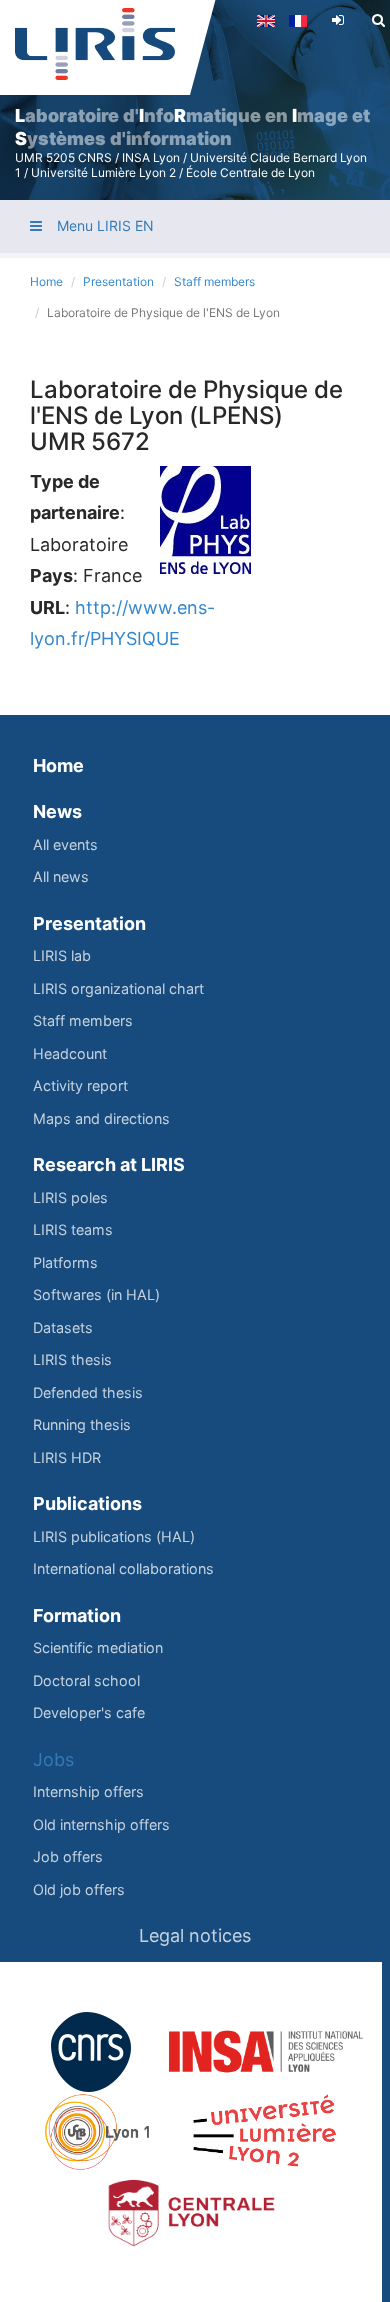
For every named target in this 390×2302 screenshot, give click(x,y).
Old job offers (79, 1889)
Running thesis (82, 1424)
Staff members (214, 281)
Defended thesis (88, 1392)
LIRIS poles (70, 1197)
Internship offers (88, 1791)
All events (65, 844)
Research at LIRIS (109, 1164)
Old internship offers (101, 1824)
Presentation (118, 281)
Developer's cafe (89, 1712)
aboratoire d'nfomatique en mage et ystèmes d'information (192, 127)
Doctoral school (86, 1680)
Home (46, 281)
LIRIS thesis (72, 1359)
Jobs (53, 1759)
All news (61, 876)
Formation (77, 1615)
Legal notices (195, 1935)
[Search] (378, 20)
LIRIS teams (73, 1229)
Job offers (68, 1856)
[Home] (95, 44)
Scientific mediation (98, 1647)
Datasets (63, 1327)
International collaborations (123, 1568)
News (57, 811)
